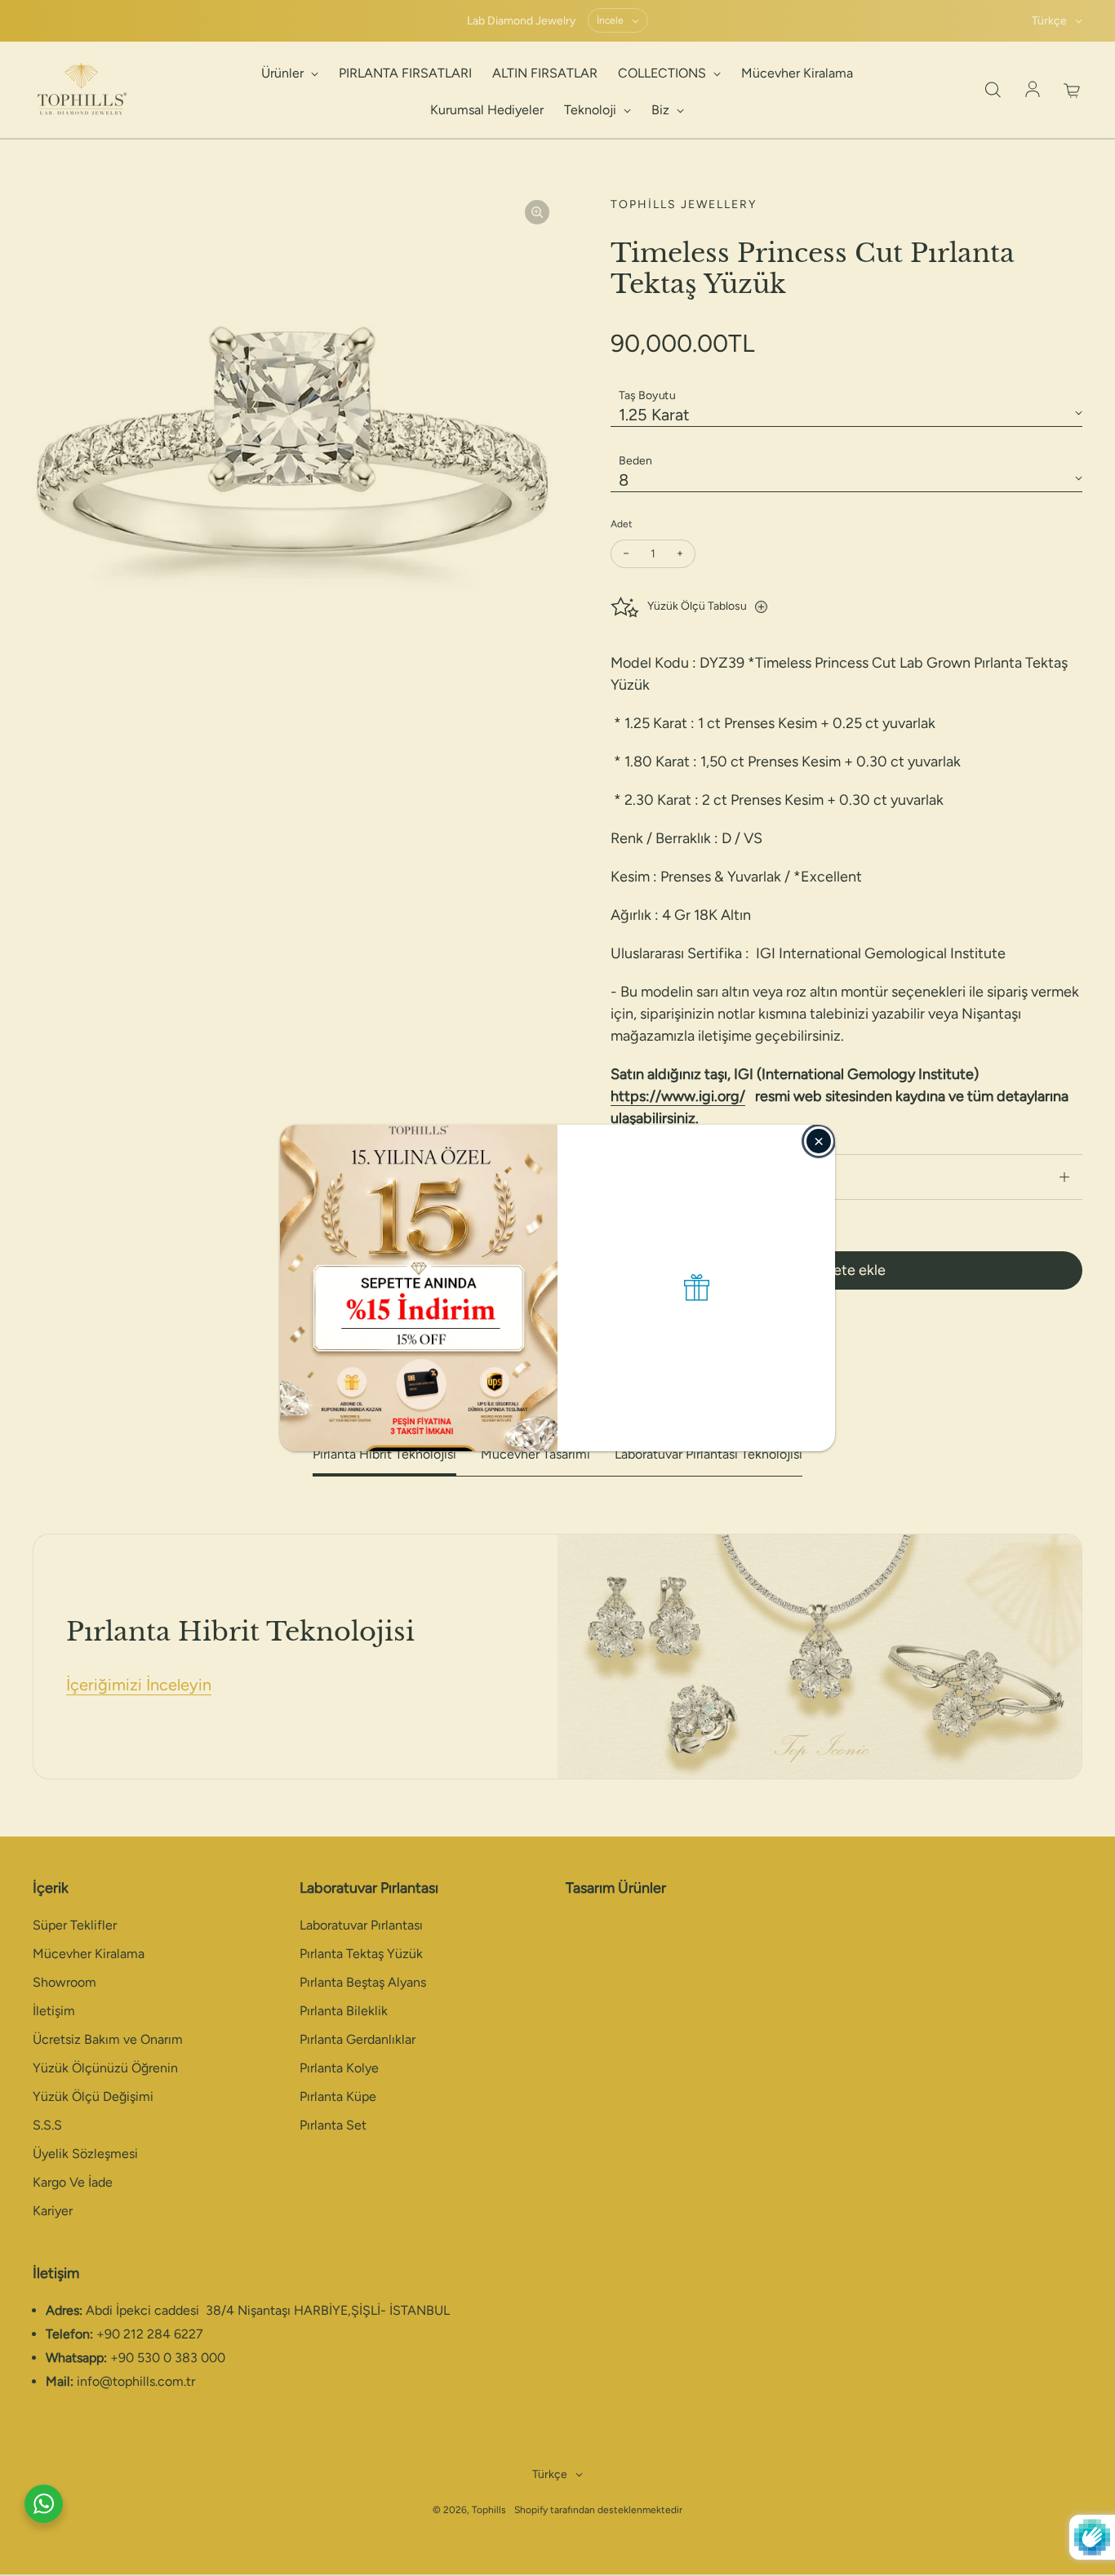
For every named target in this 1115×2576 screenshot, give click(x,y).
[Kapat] (819, 1141)
